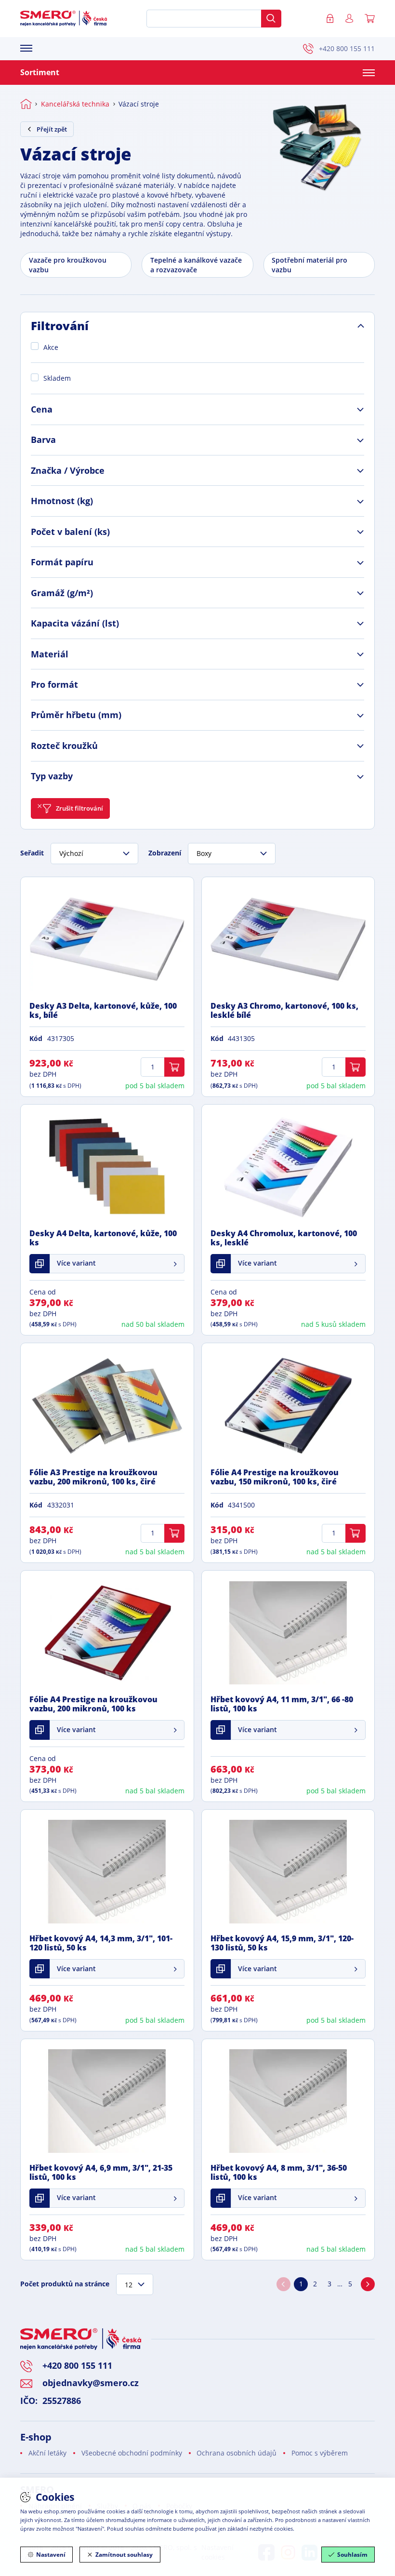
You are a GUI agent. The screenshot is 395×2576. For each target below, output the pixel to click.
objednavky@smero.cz (91, 2383)
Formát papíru (62, 562)
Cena (42, 409)
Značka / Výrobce (68, 470)
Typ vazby (52, 776)
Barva (43, 440)
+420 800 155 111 (347, 48)
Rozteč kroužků (64, 746)
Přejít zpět (52, 129)
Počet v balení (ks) (70, 532)
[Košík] (370, 19)
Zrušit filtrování (79, 808)
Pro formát (54, 684)
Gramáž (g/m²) (62, 593)
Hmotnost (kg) (62, 501)
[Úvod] (26, 104)
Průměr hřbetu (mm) (76, 715)
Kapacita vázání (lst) (75, 623)
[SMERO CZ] (64, 18)
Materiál (50, 654)
